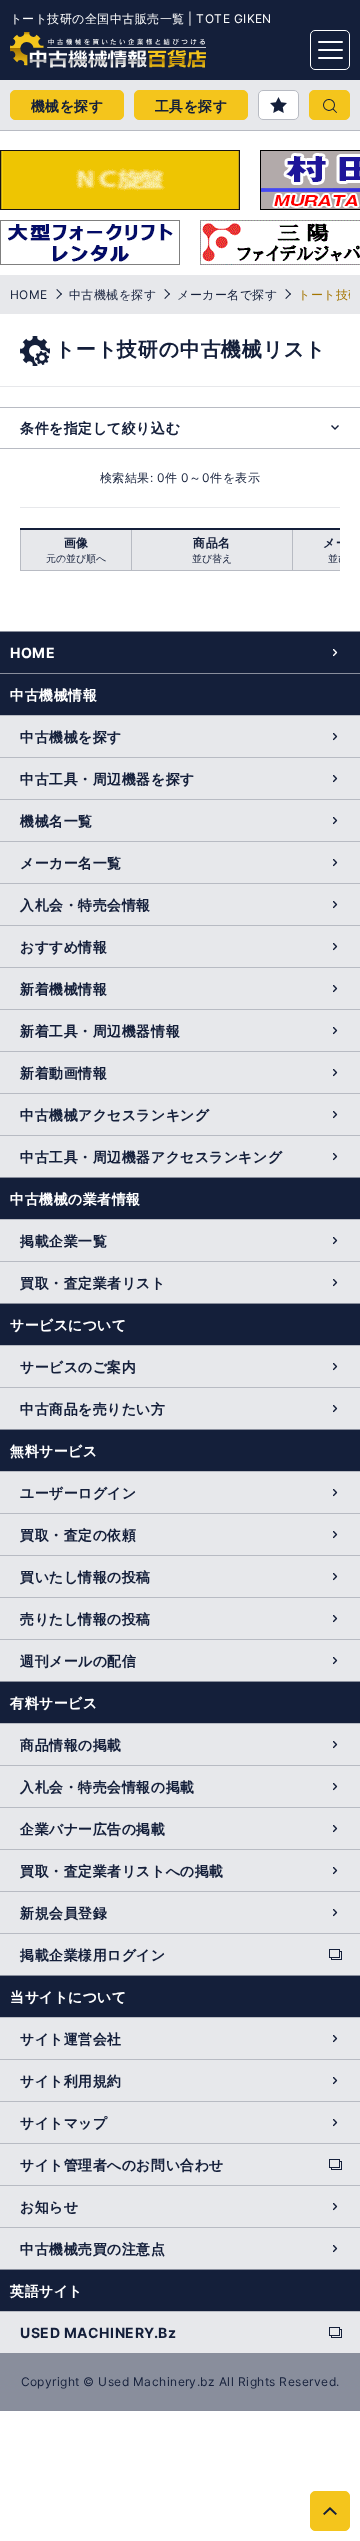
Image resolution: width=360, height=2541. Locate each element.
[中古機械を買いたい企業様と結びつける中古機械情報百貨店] (70, 44)
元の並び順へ (76, 558)
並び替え (212, 558)
